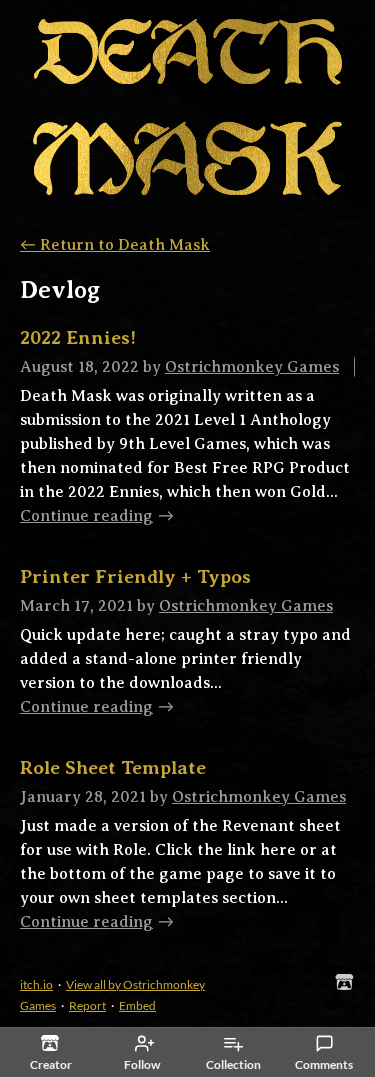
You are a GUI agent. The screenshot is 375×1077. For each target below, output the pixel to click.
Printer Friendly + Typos (135, 576)
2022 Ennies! (78, 337)
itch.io (36, 984)
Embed (137, 1005)
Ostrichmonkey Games (252, 367)
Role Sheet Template (113, 767)
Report (87, 1005)
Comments (324, 1064)
